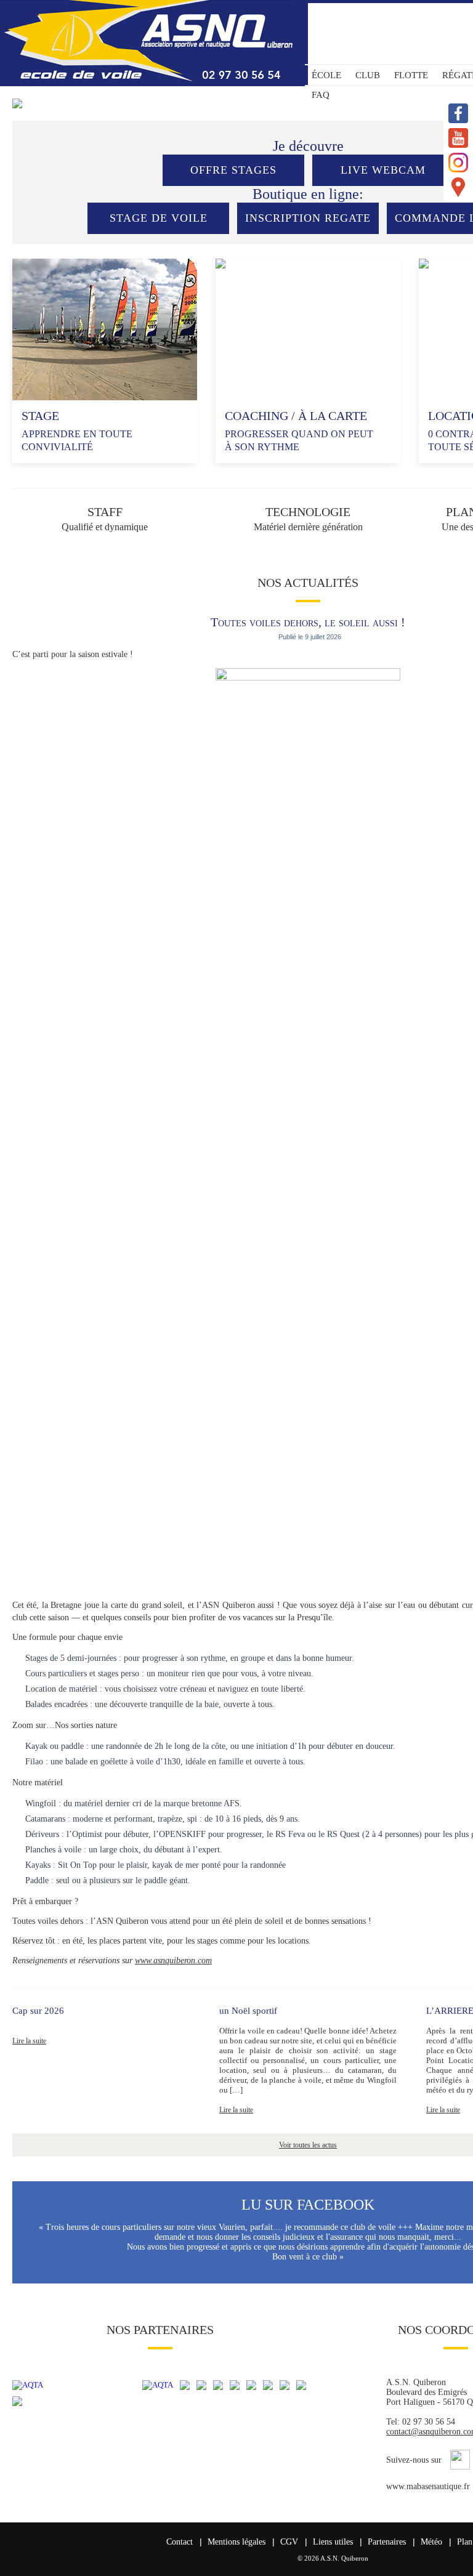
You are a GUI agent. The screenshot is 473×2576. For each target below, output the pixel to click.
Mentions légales (236, 2542)
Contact (180, 2542)
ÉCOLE (326, 75)
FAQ (321, 95)
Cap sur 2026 (38, 2011)
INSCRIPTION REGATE (308, 218)
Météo (431, 2542)
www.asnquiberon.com (173, 1960)
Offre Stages (233, 170)
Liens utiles (333, 2542)
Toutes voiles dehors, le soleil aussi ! (308, 622)
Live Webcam (383, 170)
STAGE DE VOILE (159, 218)
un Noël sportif (248, 2011)
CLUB (368, 75)
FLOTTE (411, 75)
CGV (289, 2542)
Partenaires (387, 2542)
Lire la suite (29, 2041)
